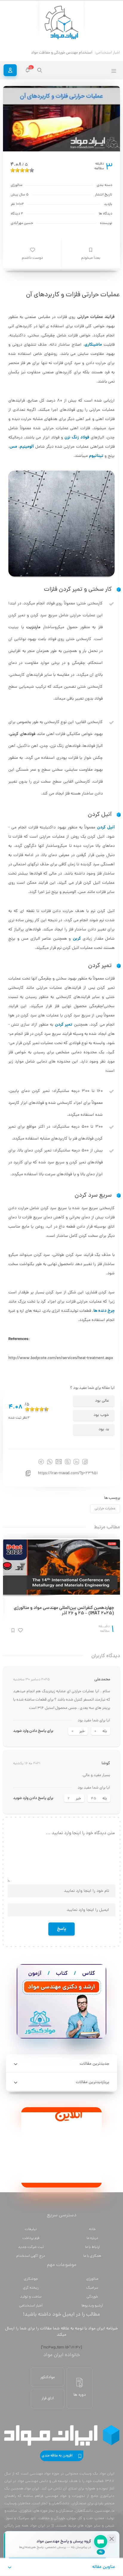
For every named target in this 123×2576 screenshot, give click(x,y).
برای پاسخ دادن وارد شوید (33, 1731)
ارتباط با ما (92, 2247)
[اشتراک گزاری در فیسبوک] (85, 1462)
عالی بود (102, 1401)
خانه (92, 2229)
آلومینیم (27, 447)
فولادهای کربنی (22, 734)
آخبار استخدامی (31, 2306)
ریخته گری (31, 2288)
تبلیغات (31, 2229)
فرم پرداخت (31, 2238)
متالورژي (92, 2279)
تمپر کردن (64, 1025)
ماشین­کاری (93, 345)
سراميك (92, 2288)
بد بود (104, 1429)
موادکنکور (48, 2377)
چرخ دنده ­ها (104, 1311)
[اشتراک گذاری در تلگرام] (41, 1462)
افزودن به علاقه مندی (57, 2456)
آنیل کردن (106, 828)
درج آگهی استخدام (31, 2256)
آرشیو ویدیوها (92, 2306)
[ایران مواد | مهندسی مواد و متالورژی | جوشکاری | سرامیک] (61, 23)
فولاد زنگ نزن (77, 438)
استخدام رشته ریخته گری (73, 53)
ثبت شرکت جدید (31, 2247)
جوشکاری (31, 2279)
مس (13, 447)
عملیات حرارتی (105, 1509)
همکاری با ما (92, 2256)
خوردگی (92, 2297)
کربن (77, 939)
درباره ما (92, 2238)
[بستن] (112, 2539)
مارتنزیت (33, 627)
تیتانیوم (96, 456)
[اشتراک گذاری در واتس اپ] (50, 1462)
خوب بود (101, 1415)
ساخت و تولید (31, 2297)
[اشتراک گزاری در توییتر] (68, 1462)
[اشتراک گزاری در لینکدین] (76, 1462)
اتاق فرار (48, 2399)
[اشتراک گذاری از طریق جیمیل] (59, 1462)
